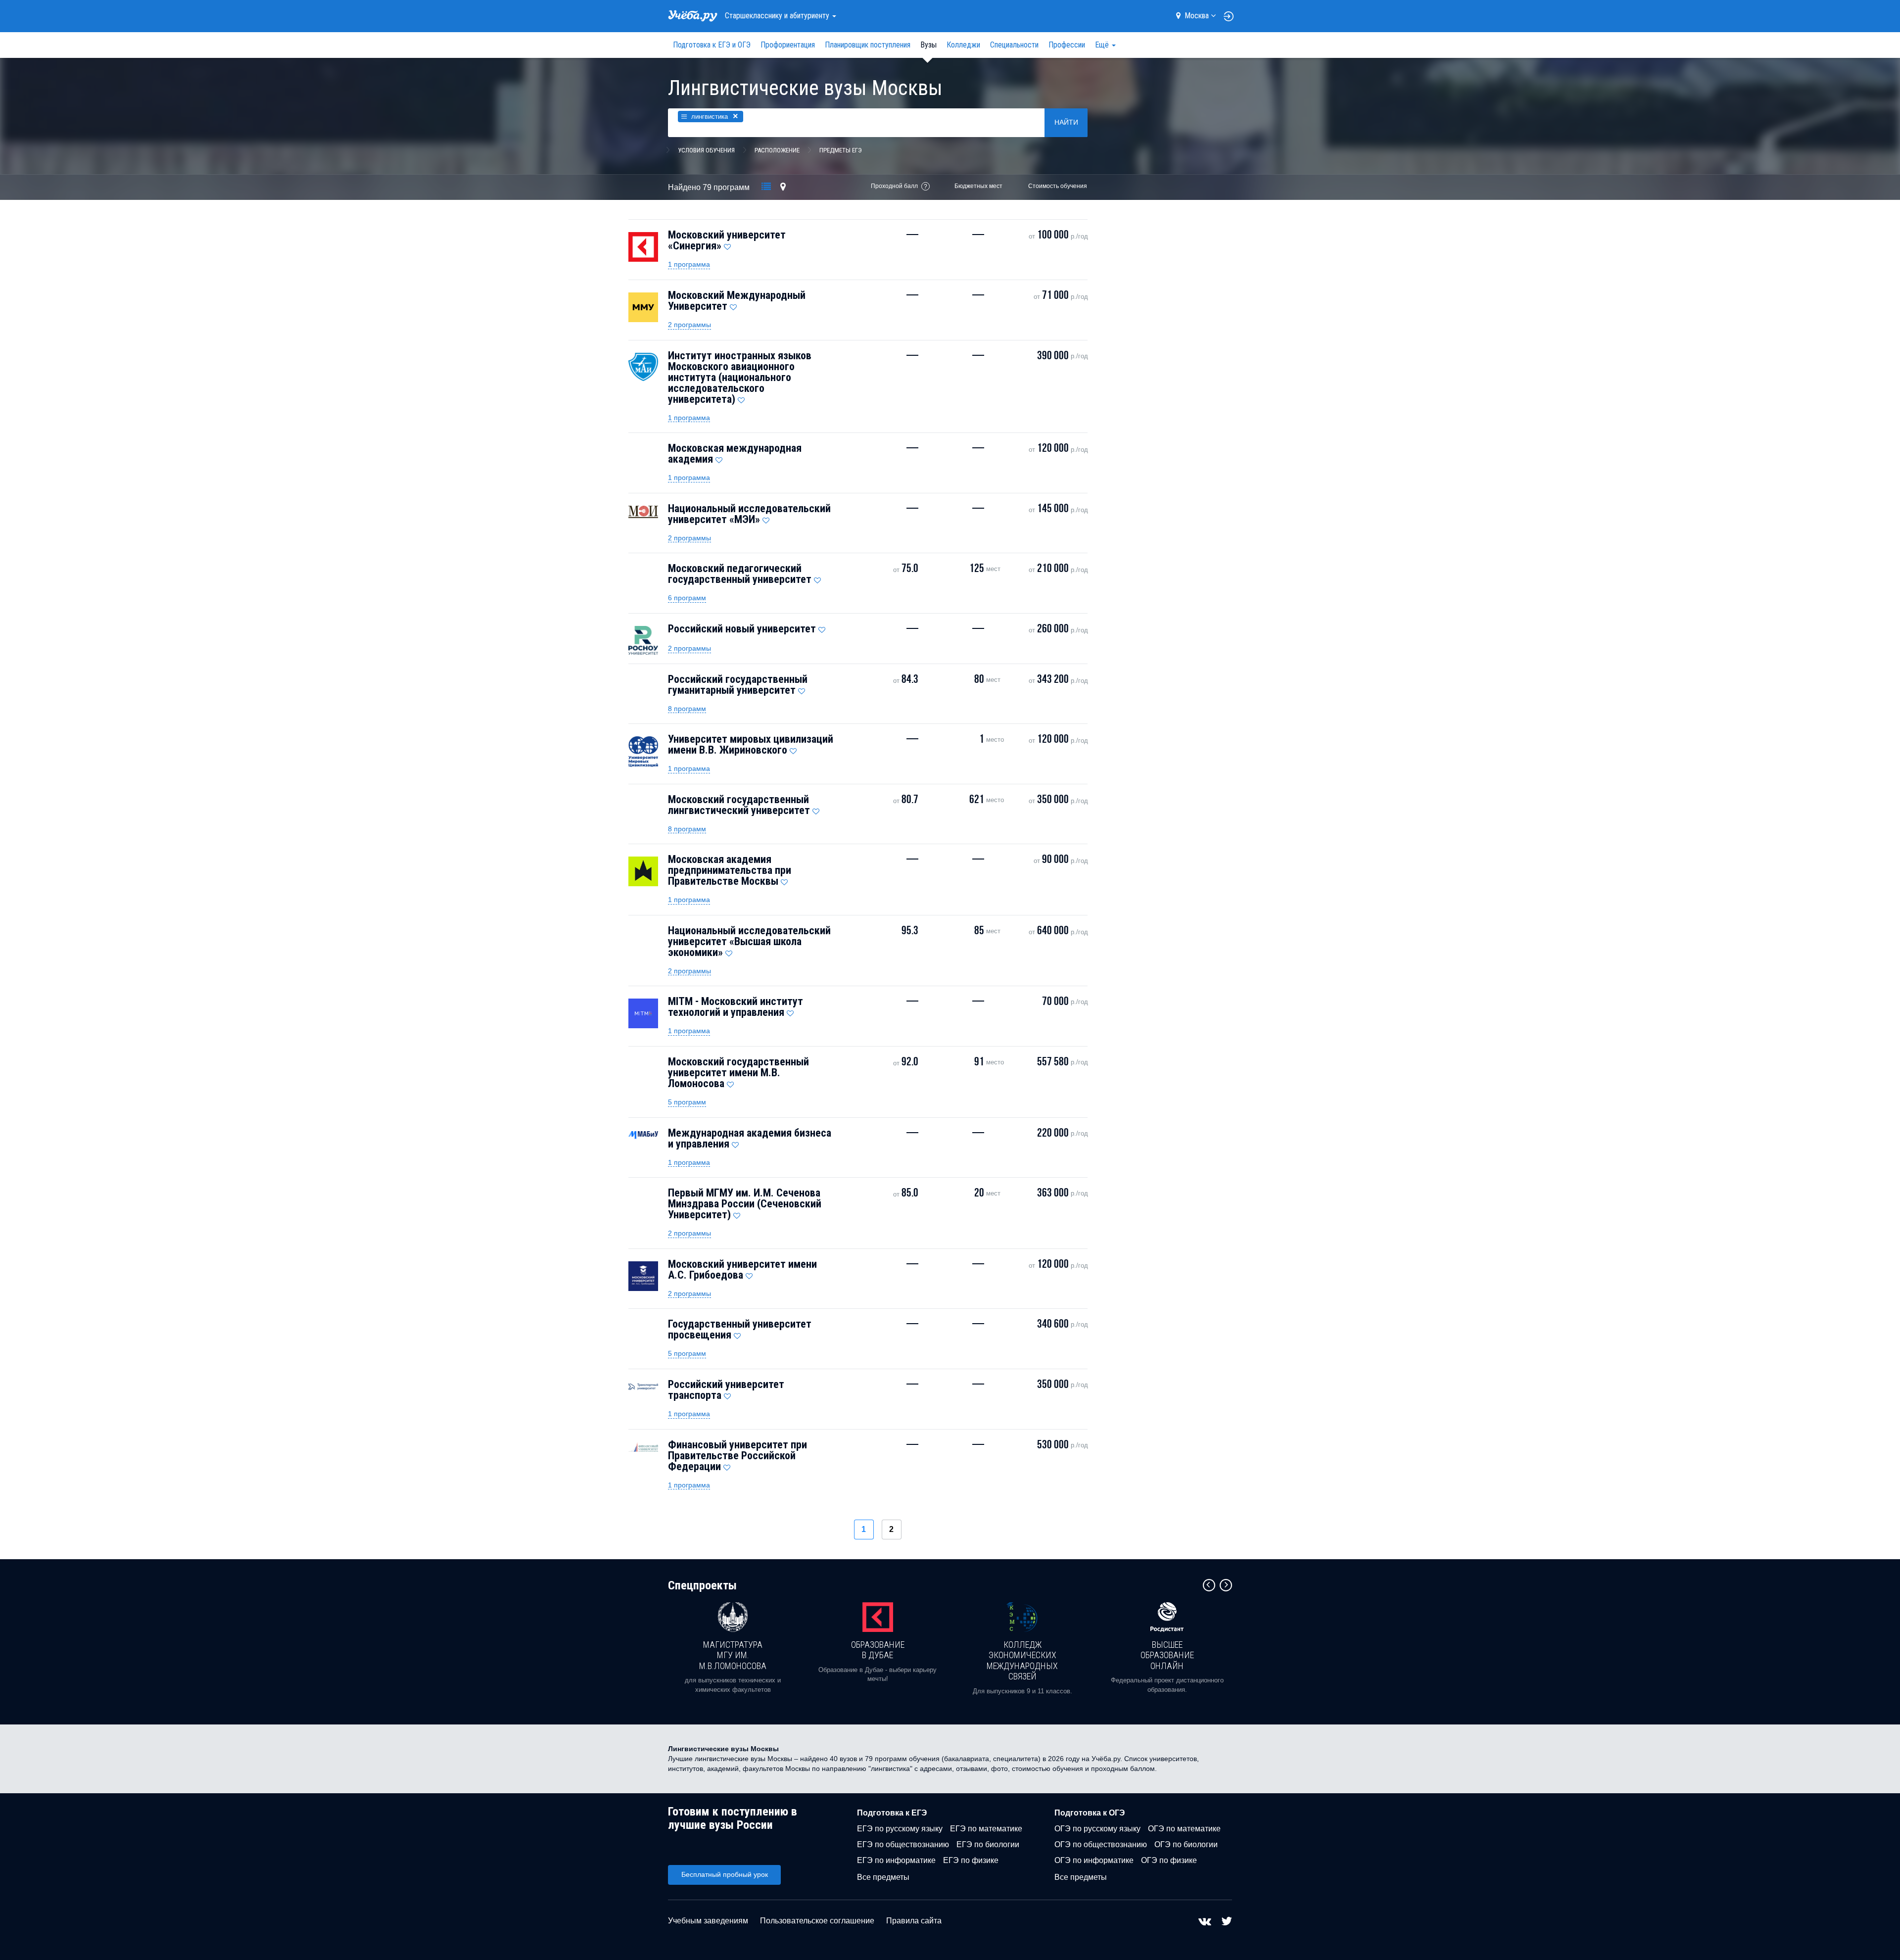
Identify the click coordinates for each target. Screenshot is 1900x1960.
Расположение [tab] (777, 150)
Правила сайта (914, 1921)
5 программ (687, 1102)
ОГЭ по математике (1184, 1829)
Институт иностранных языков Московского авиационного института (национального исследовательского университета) (740, 377)
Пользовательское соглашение (817, 1921)
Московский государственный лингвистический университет (739, 805)
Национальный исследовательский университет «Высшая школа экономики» (749, 941)
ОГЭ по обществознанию (1101, 1844)
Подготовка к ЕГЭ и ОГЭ (712, 45)
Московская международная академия (735, 454)
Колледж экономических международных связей (1022, 1661)
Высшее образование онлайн (1167, 1655)
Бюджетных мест (978, 186)
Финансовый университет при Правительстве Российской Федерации (737, 1456)
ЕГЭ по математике (986, 1829)
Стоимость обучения (1058, 186)
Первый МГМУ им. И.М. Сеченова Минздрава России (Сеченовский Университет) (745, 1204)
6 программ (687, 598)
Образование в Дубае (878, 1650)
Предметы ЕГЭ (841, 150)
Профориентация (788, 45)
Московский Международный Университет (737, 301)
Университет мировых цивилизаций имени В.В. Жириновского (751, 744)
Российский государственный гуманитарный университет (738, 685)
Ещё (1103, 45)
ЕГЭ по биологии (988, 1844)
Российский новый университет (742, 629)
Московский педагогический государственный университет (740, 574)
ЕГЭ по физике (971, 1860)
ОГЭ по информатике (1094, 1860)
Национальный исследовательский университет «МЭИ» (749, 514)
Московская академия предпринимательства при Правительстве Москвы (730, 870)
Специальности (1014, 45)
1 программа (689, 264)
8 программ (687, 709)
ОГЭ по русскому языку (1097, 1829)
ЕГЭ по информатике (896, 1860)
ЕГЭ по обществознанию (903, 1844)
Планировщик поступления (868, 45)
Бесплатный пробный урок (725, 1874)
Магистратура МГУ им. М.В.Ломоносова (733, 1655)
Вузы (928, 45)
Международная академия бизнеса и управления (750, 1138)
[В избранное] (727, 244)
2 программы (689, 325)
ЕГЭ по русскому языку (900, 1829)
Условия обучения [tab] (706, 150)
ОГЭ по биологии (1186, 1844)
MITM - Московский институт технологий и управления (736, 1007)
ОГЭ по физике (1169, 1860)
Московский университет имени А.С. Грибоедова (742, 1269)
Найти (1066, 122)
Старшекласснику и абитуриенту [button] (778, 16)
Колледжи (963, 45)
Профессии (1067, 45)
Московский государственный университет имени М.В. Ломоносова (738, 1073)
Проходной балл (894, 186)
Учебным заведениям (708, 1921)
